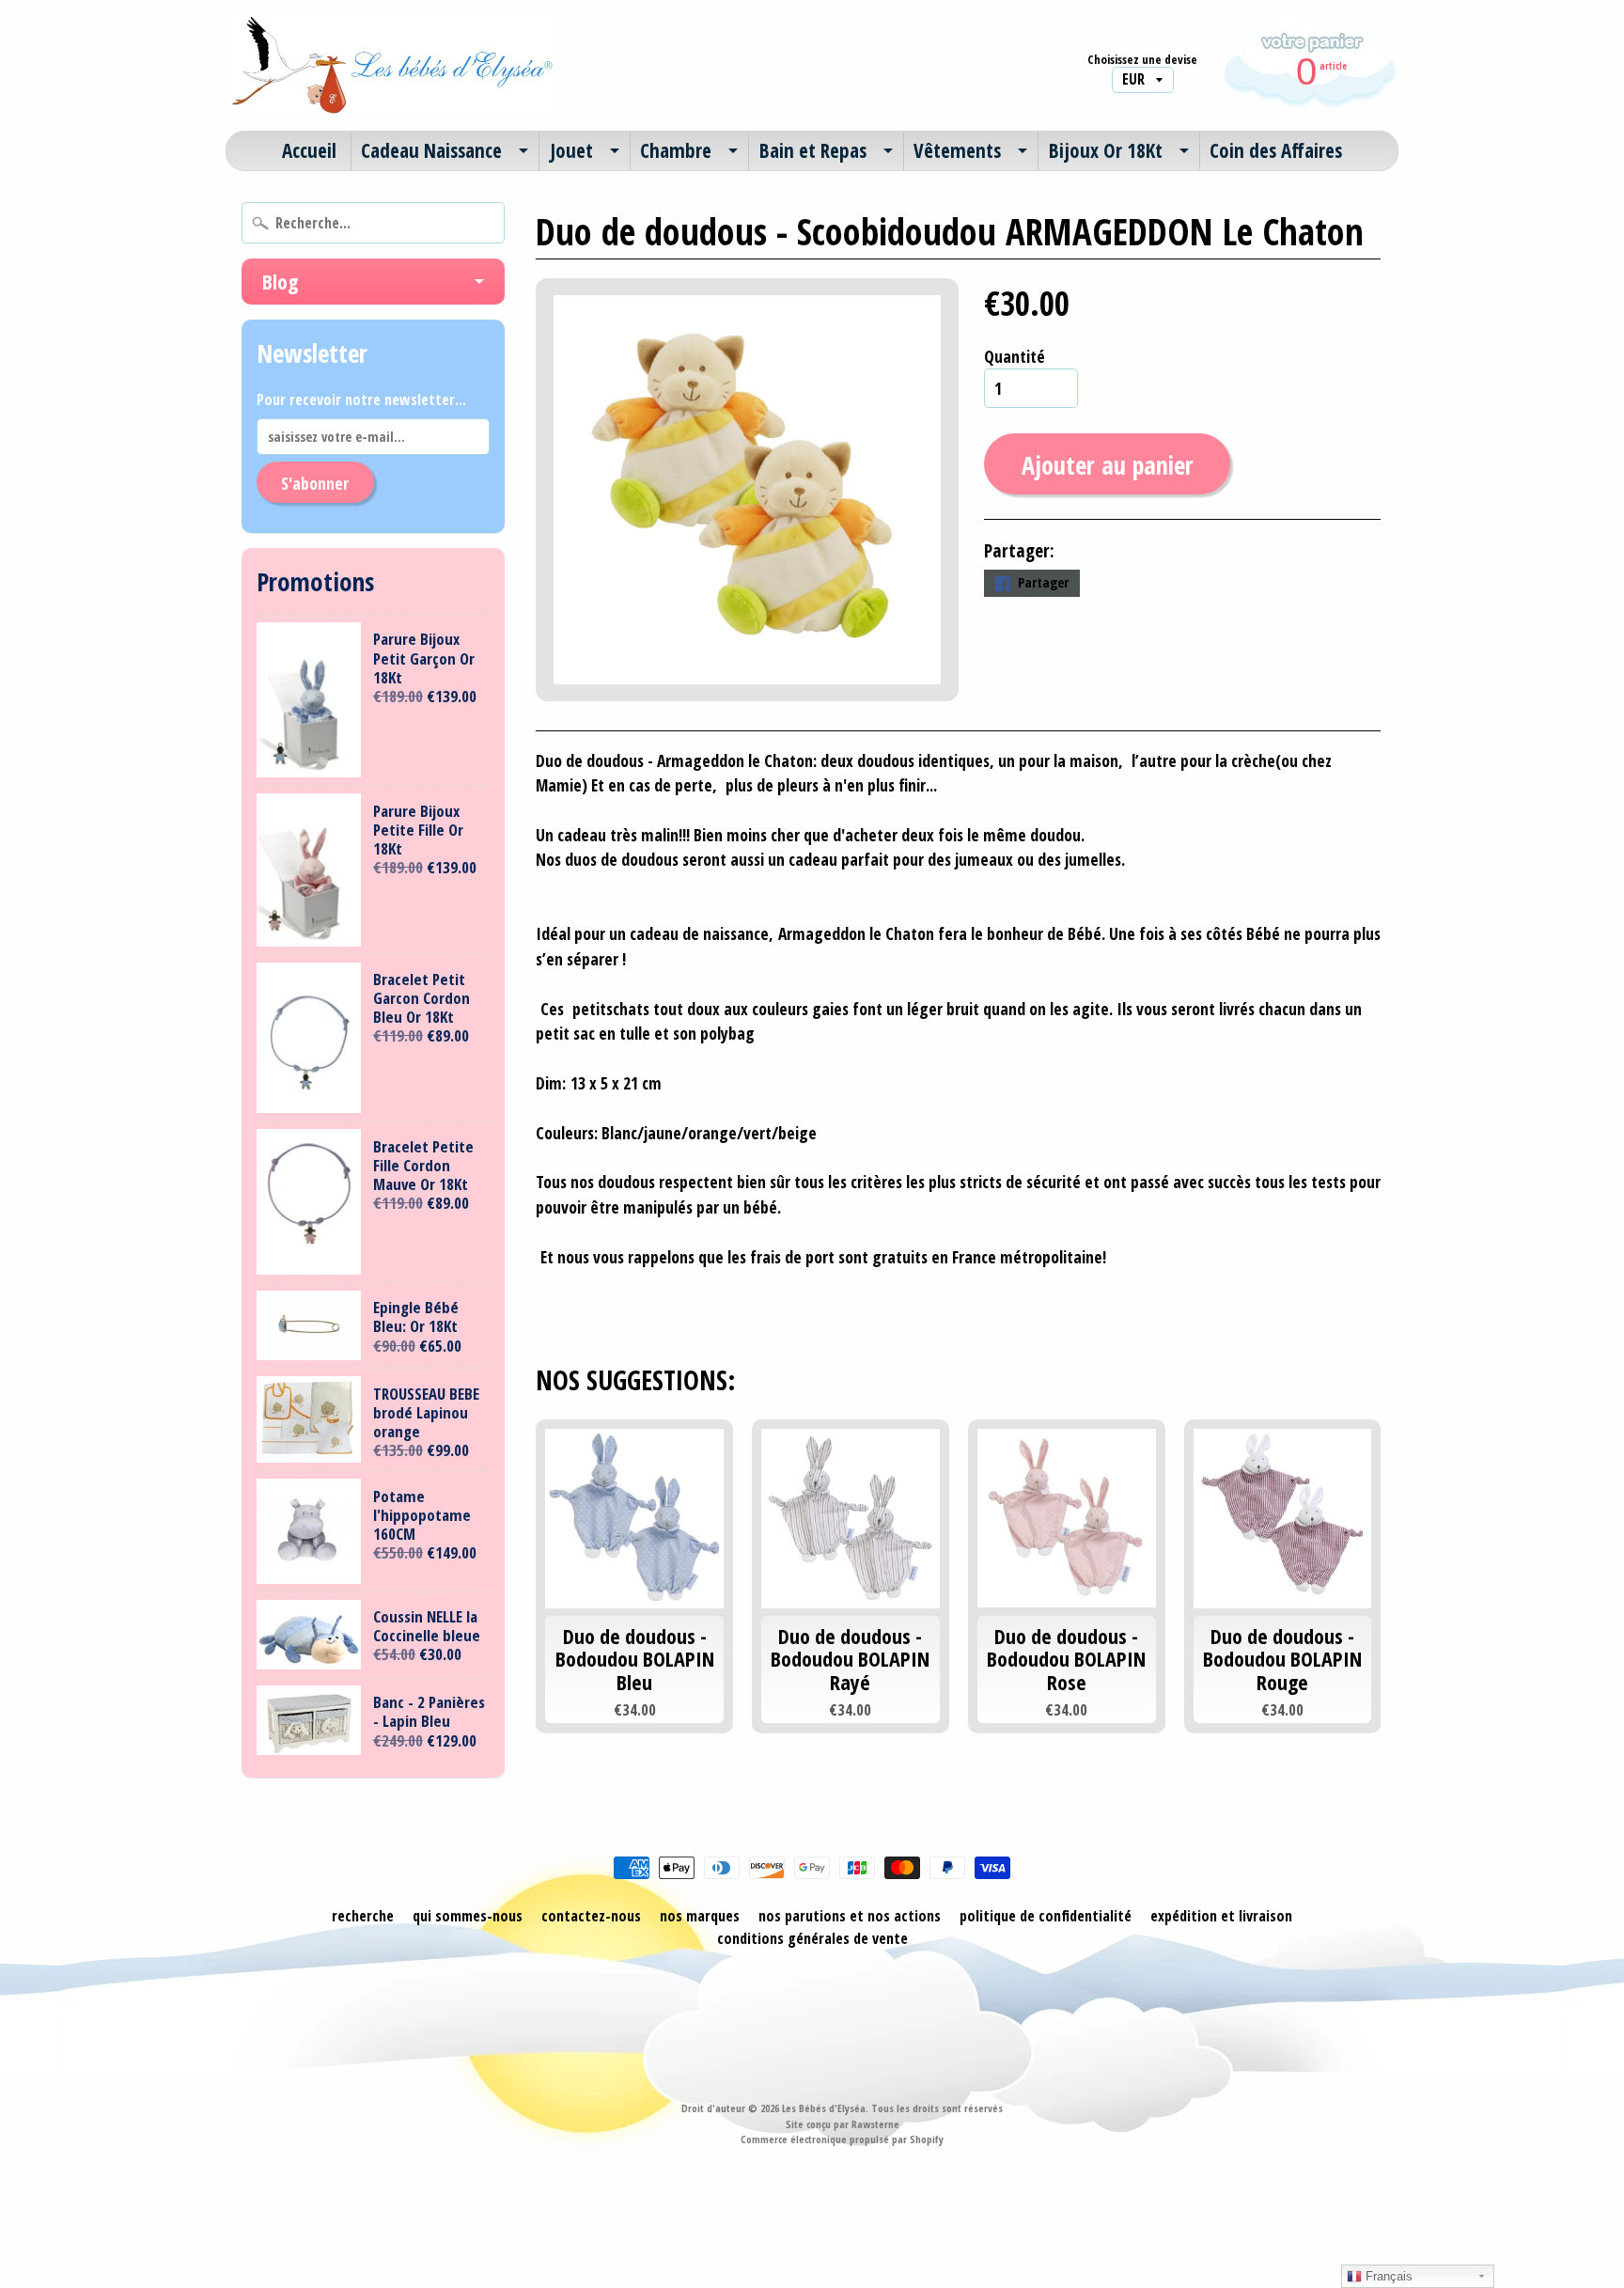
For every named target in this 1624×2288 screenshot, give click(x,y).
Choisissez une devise (1142, 60)
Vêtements (957, 150)
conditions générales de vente (812, 1938)
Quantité (1015, 356)
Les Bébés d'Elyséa (824, 2108)
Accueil (309, 150)
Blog (280, 281)
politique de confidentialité (1046, 1916)
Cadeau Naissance (431, 150)
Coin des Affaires (1276, 150)
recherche (363, 1916)
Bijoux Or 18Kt (1106, 150)
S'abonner (315, 483)
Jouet (571, 150)
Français (1387, 2276)
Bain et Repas (813, 150)
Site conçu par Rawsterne (843, 2124)
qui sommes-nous (468, 1916)
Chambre (676, 150)
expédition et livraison (1221, 1916)
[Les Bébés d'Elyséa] (390, 65)
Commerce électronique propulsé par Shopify (842, 2139)
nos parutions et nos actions (850, 1916)
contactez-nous (591, 1916)
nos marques (700, 1916)
